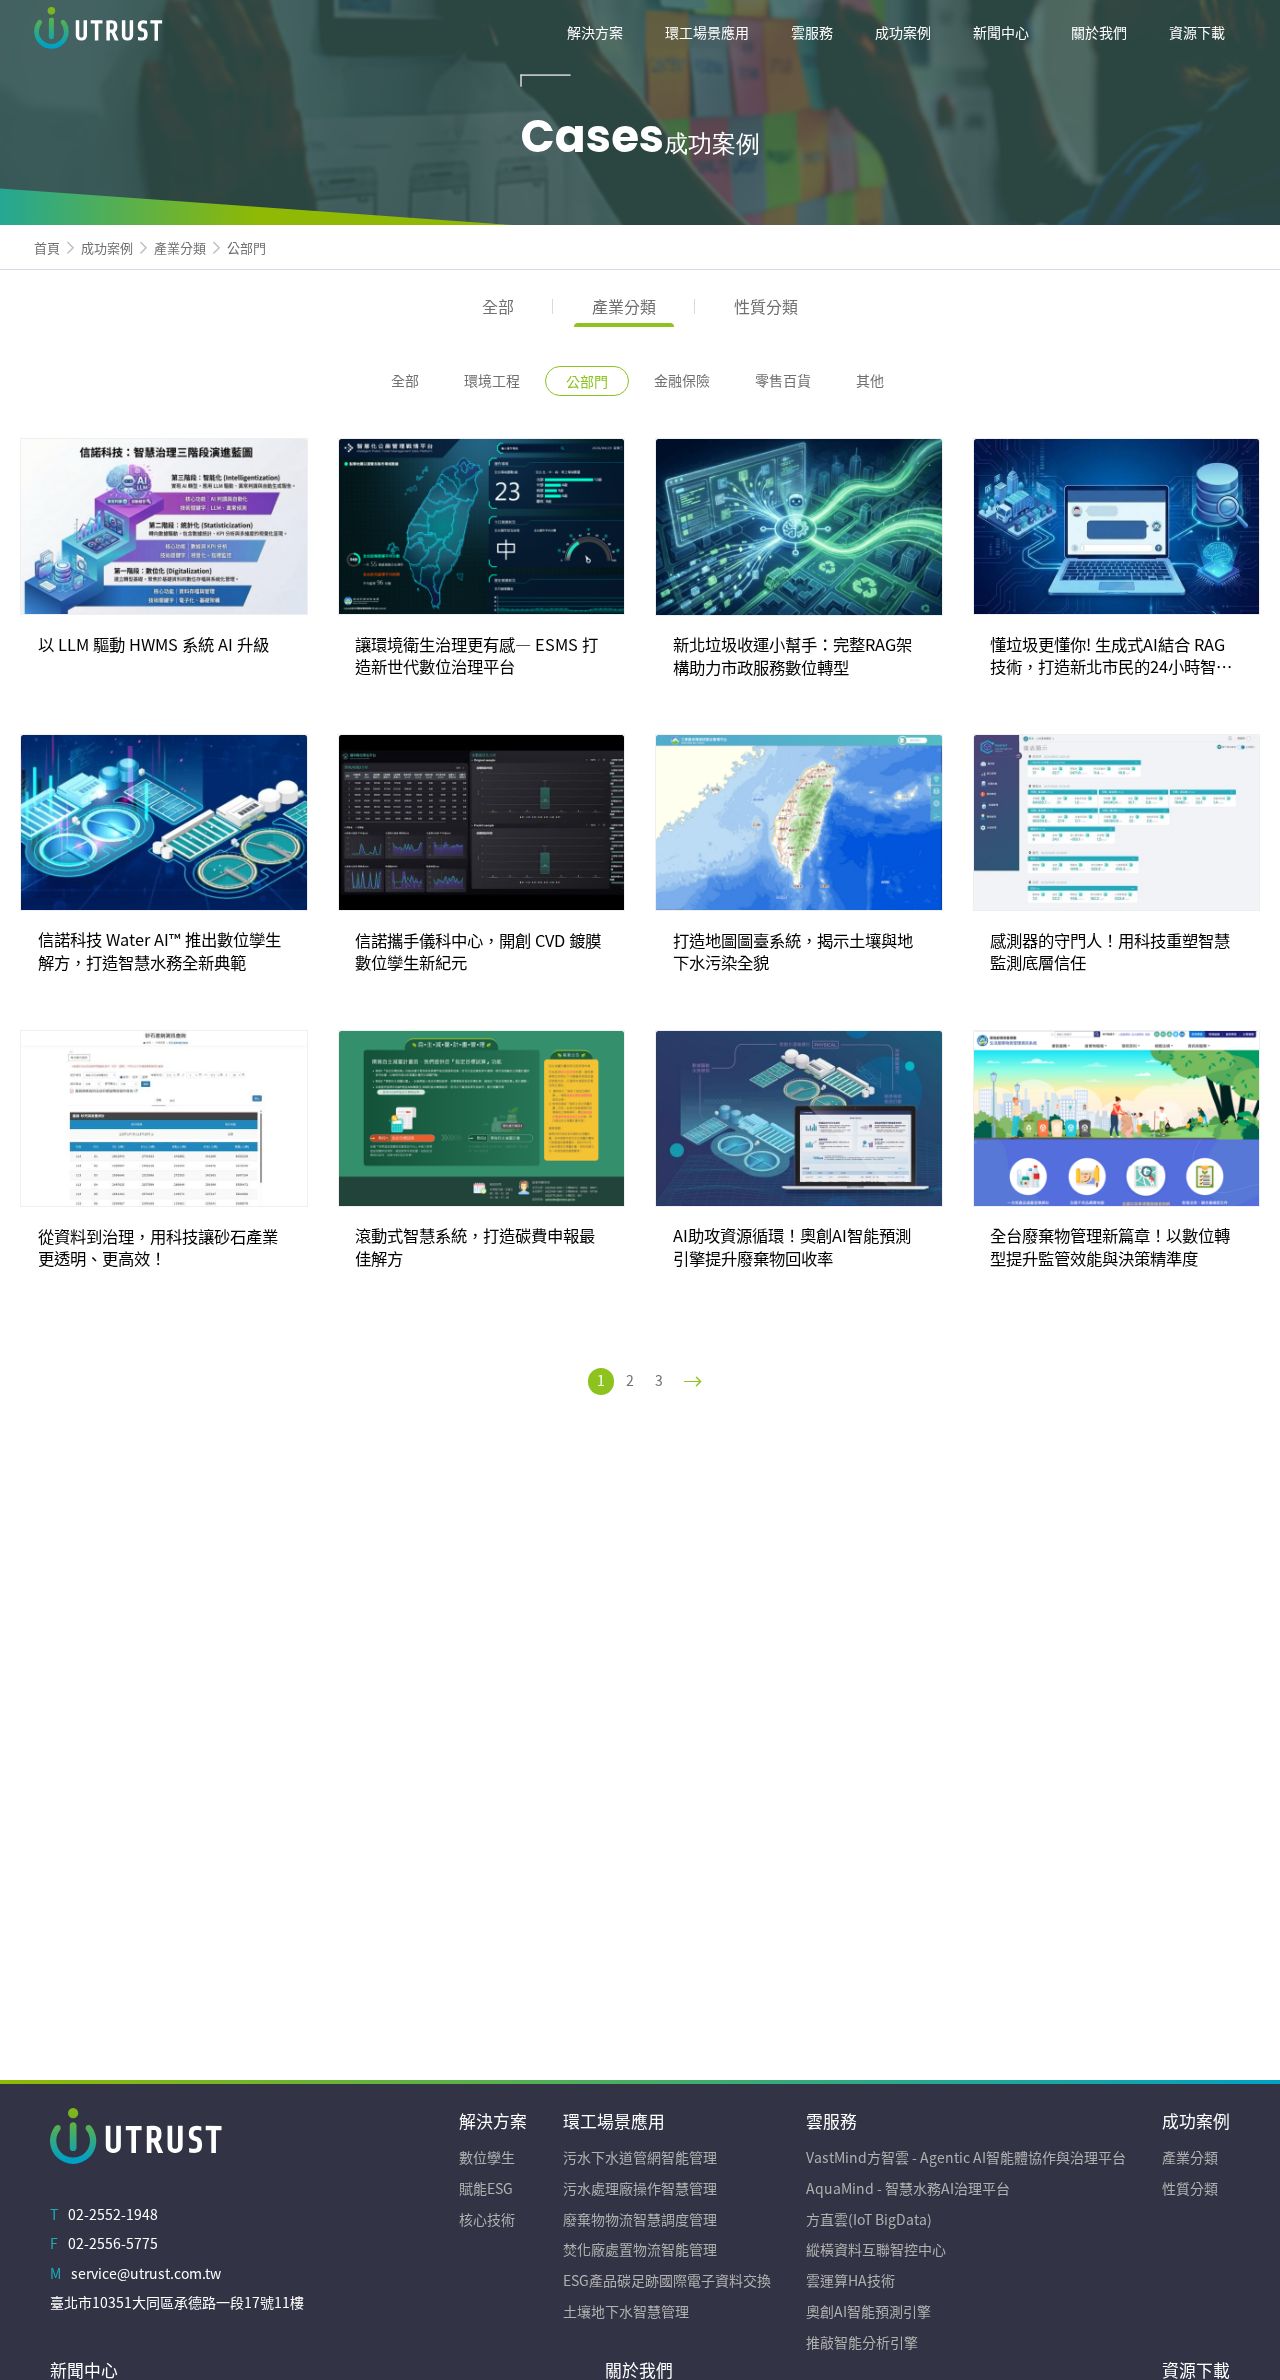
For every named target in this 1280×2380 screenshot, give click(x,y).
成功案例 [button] (903, 32)
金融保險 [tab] (682, 380)
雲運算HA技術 (850, 2280)
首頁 (47, 247)
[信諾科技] (184, 32)
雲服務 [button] (812, 32)
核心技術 (487, 2219)
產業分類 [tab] (624, 306)
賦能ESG (486, 2188)
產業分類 (180, 247)
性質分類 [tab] (766, 306)
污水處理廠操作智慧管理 (640, 2188)
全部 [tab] (498, 306)
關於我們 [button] (1099, 32)
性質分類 (1190, 2188)
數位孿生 (487, 2157)
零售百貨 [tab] (783, 380)
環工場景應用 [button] (707, 32)
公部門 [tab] (587, 381)
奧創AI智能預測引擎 (868, 2311)
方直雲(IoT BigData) (869, 2219)
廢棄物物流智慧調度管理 (640, 2219)
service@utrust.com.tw (146, 2273)
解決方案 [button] (595, 32)
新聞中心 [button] (1001, 32)
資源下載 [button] (1197, 32)
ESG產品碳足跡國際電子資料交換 (667, 2280)
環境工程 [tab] (492, 380)
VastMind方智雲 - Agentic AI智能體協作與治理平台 (966, 2157)
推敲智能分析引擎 (862, 2342)
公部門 (246, 247)
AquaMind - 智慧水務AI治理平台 (908, 2188)
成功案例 (107, 247)
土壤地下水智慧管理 (626, 2311)
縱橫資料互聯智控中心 (876, 2249)
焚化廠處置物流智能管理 (640, 2249)
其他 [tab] (870, 380)
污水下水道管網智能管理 (640, 2157)
